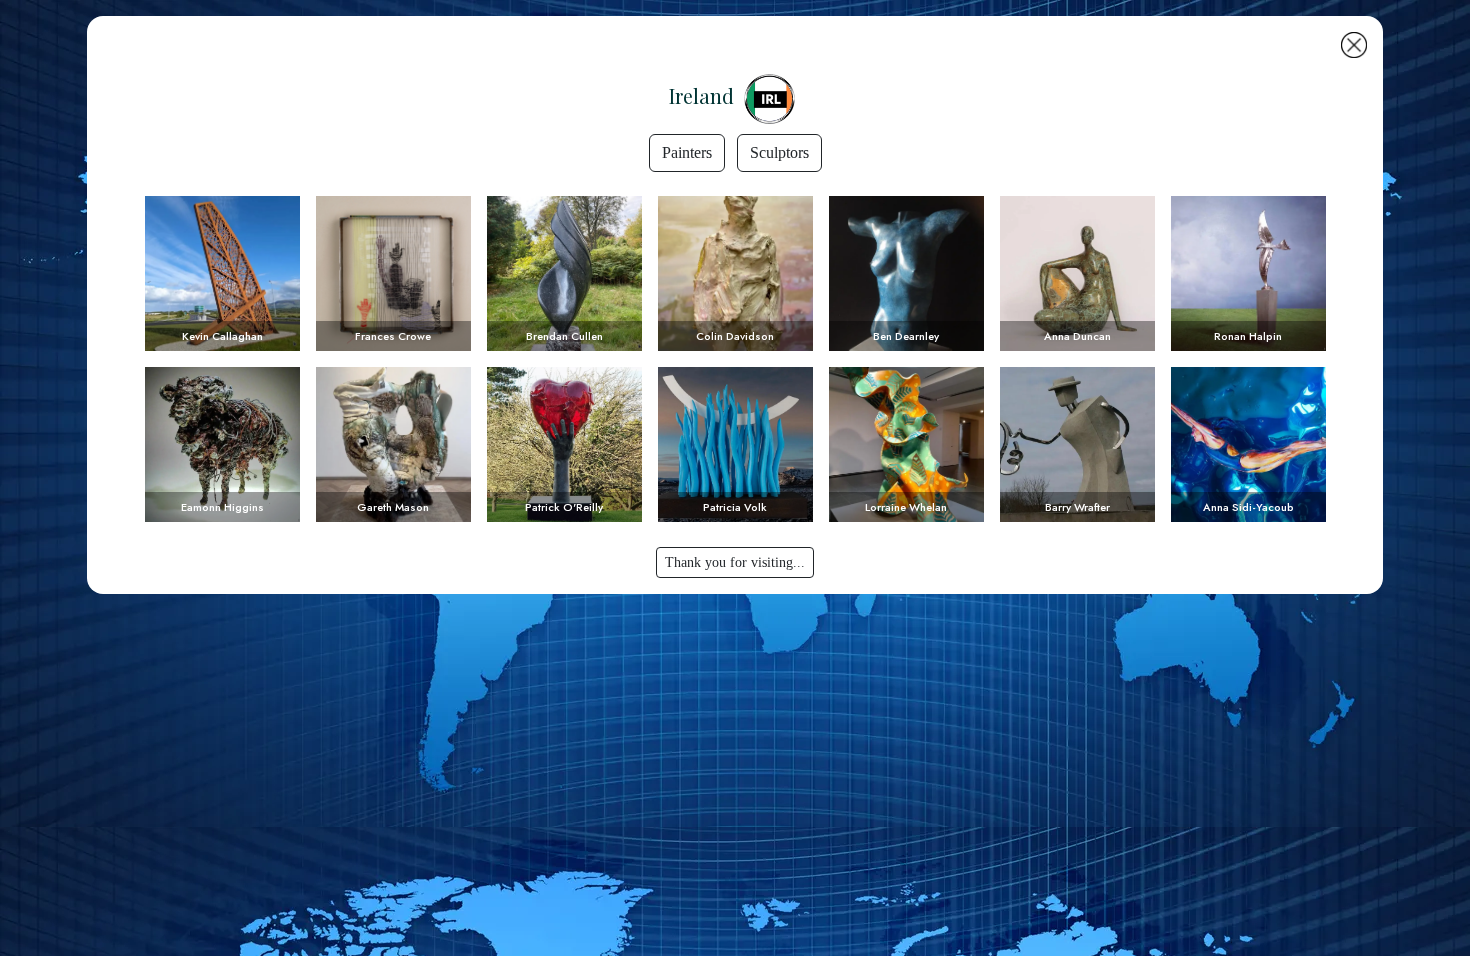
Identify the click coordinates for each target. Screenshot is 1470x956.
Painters (687, 152)
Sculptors (779, 152)
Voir (222, 273)
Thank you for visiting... (735, 562)
